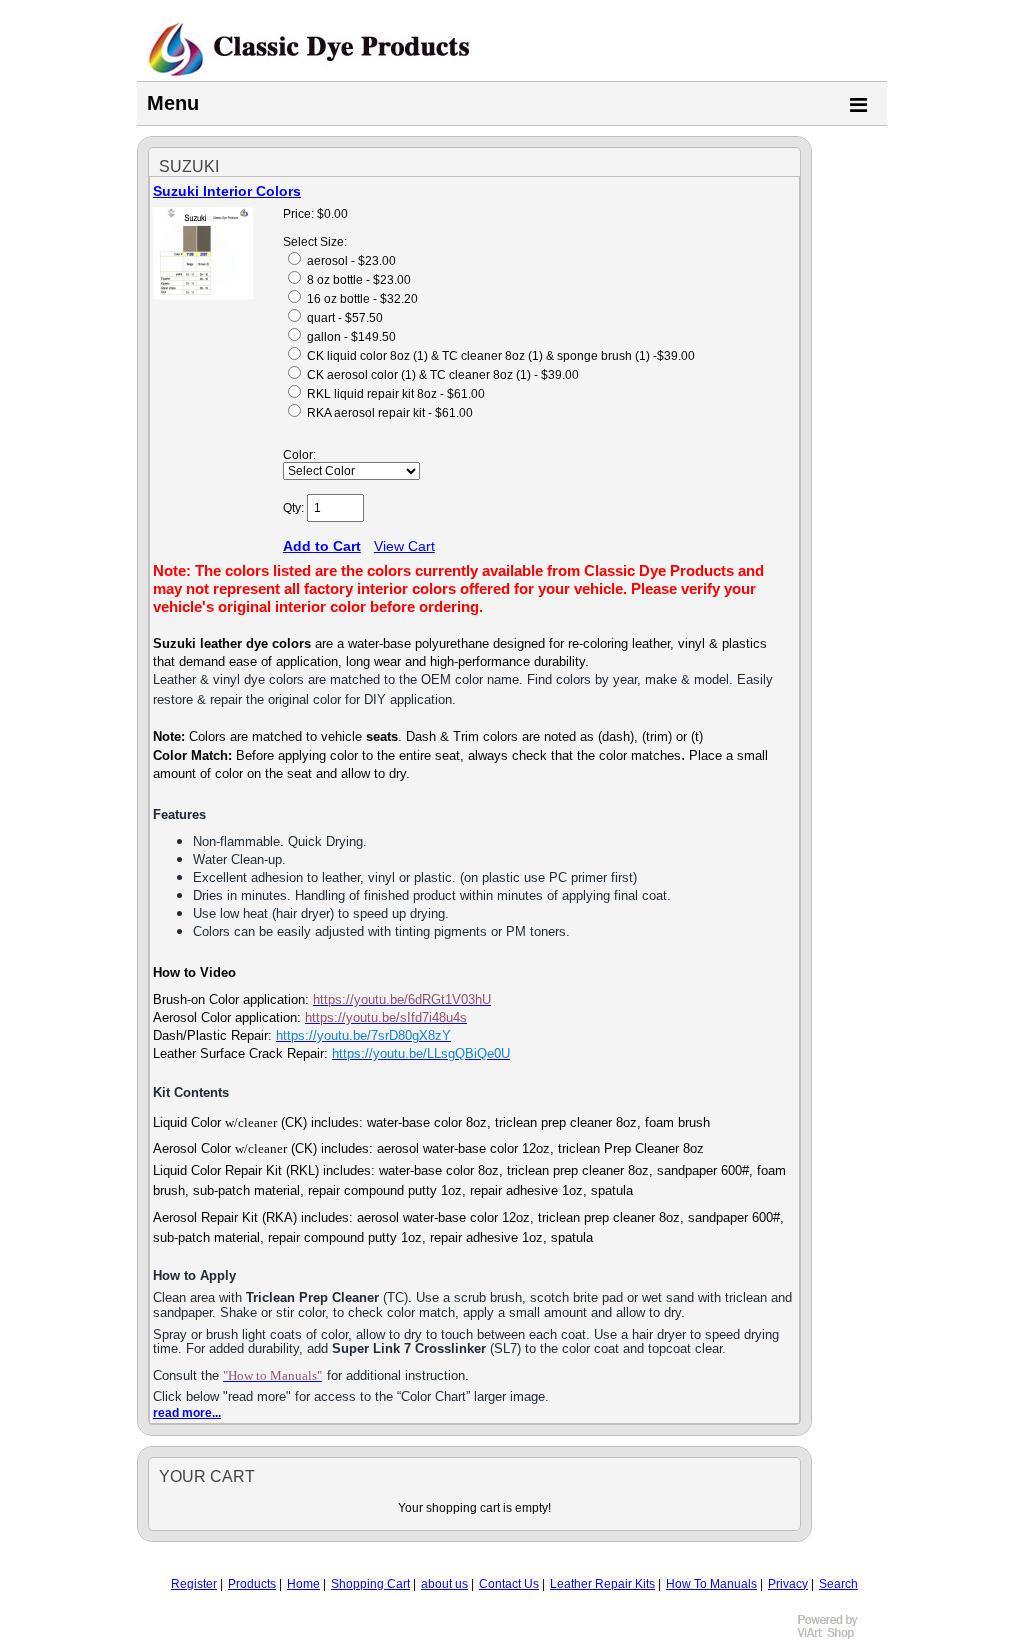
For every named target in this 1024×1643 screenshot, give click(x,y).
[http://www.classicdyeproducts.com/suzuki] (203, 295)
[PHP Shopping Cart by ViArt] (837, 1636)
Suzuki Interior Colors (227, 191)
